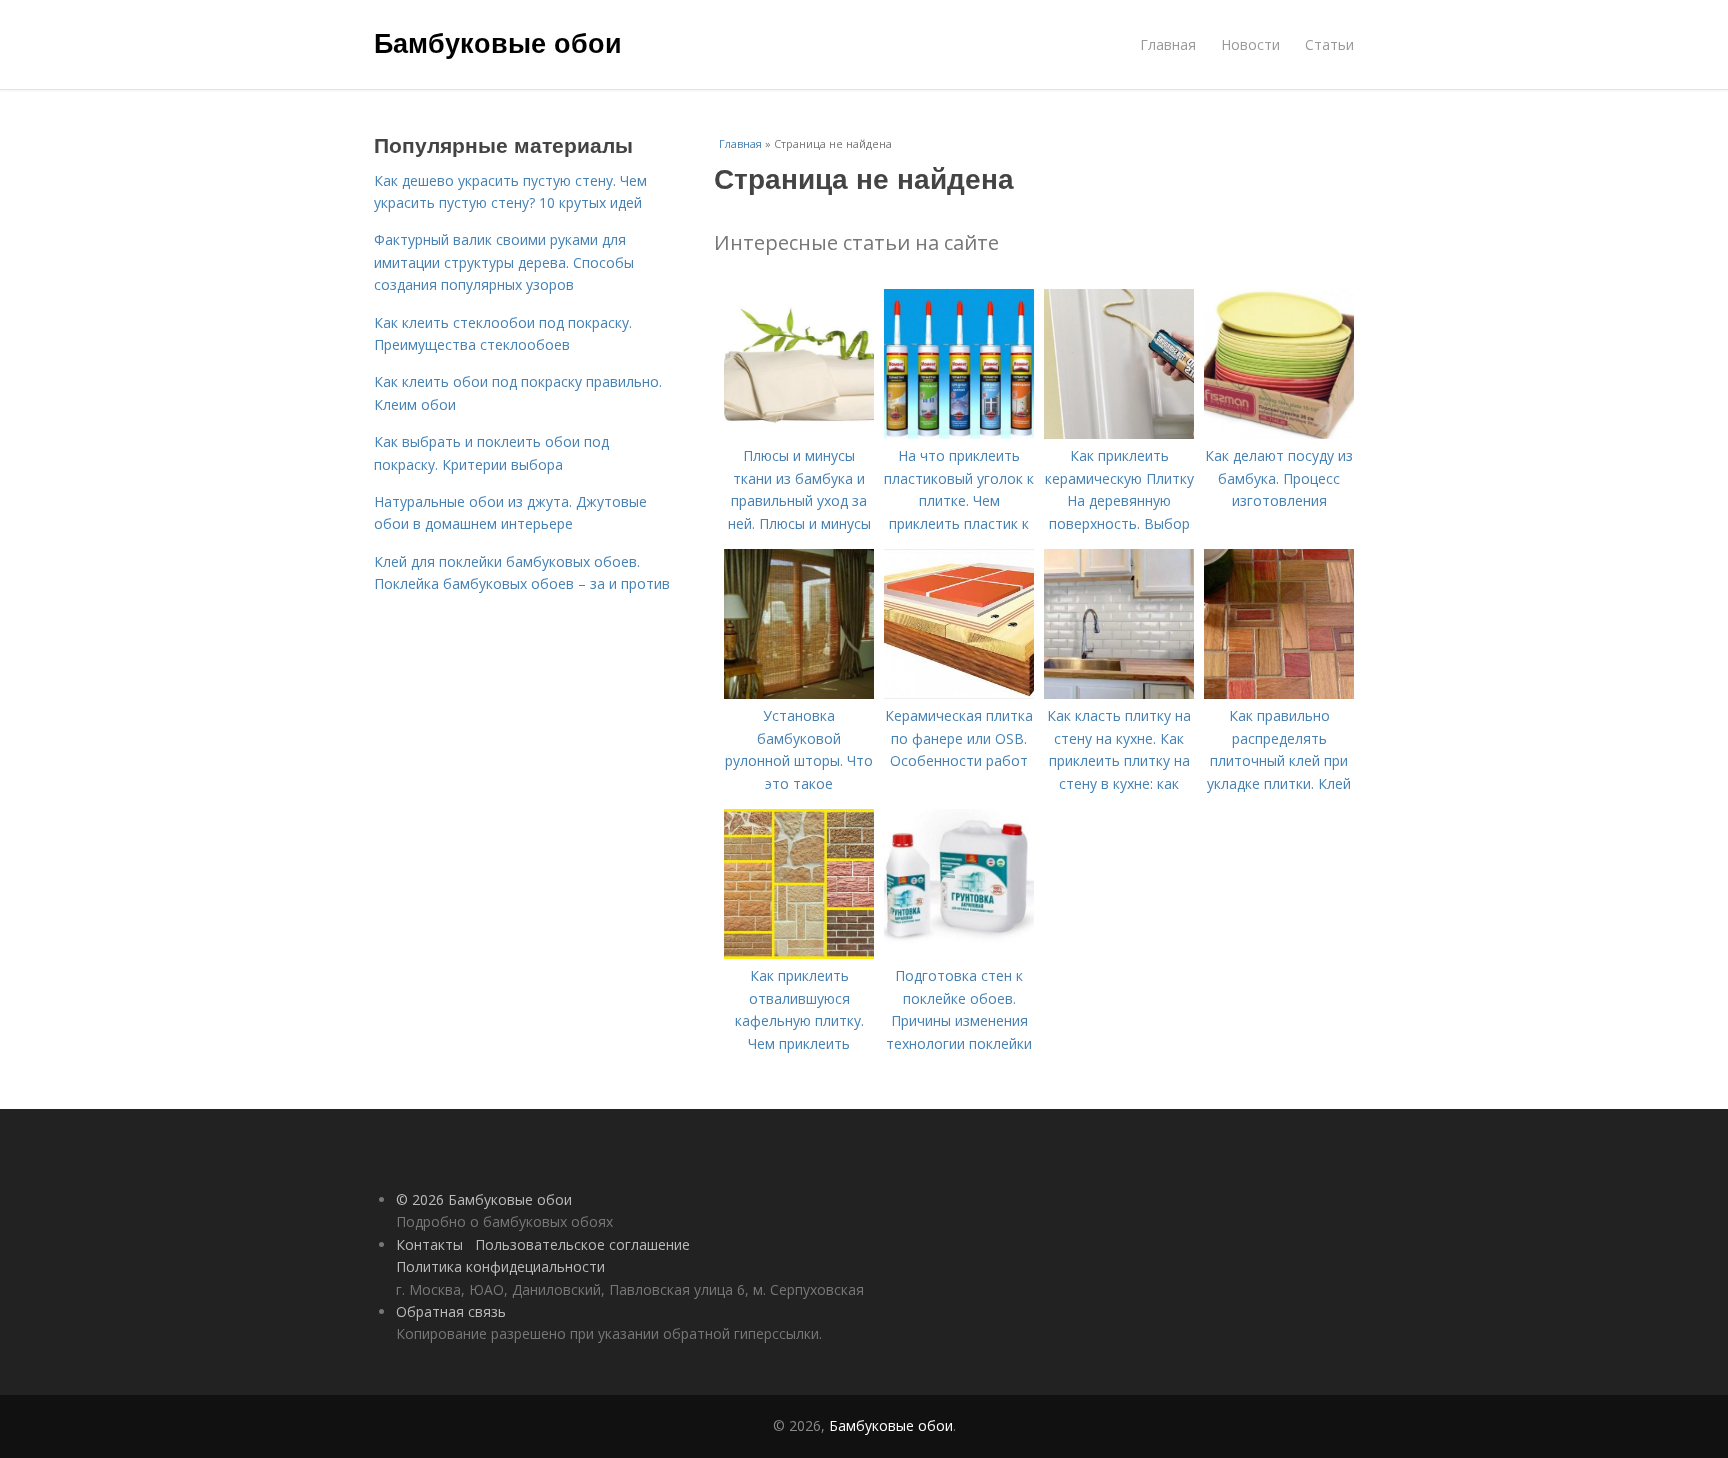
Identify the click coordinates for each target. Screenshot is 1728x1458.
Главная (1168, 44)
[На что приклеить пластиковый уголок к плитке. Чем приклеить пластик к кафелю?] (959, 433)
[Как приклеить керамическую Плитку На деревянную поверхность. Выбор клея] (1119, 433)
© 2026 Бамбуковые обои (484, 1199)
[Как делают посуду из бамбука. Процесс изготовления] (1279, 433)
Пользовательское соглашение (582, 1244)
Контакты (429, 1244)
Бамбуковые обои (498, 42)
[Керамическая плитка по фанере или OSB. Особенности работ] (959, 693)
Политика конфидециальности (500, 1266)
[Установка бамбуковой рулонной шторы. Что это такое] (799, 693)
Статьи (1329, 44)
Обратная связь (451, 1311)
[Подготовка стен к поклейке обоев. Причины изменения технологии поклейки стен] (959, 953)
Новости (1250, 44)
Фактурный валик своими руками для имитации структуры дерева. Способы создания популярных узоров (504, 262)
